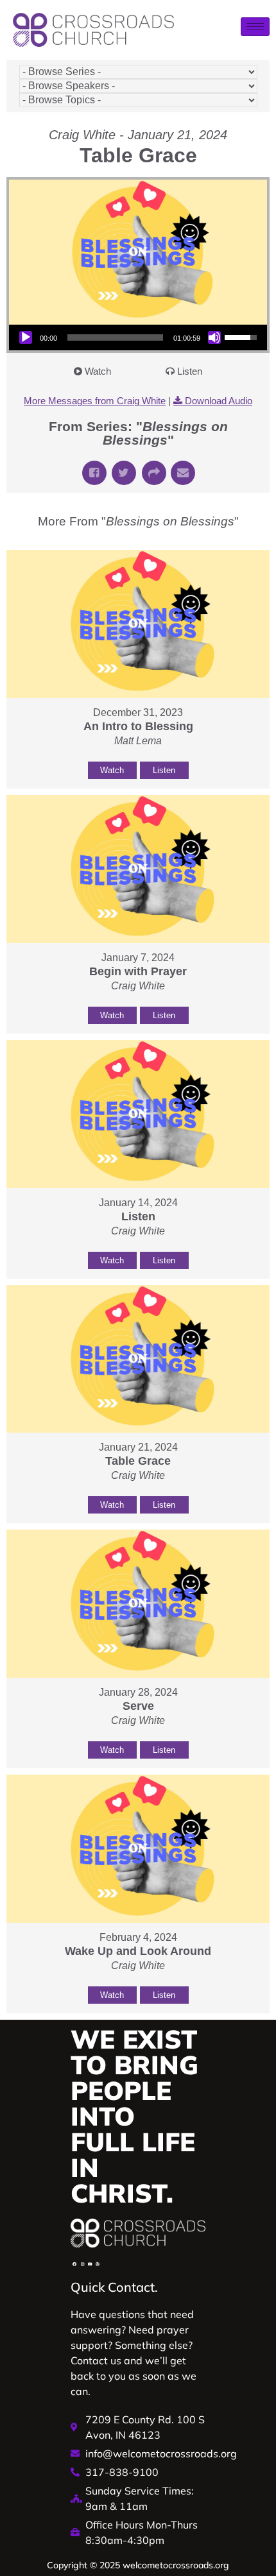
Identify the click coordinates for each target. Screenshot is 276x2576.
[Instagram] (82, 2264)
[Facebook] (74, 2264)
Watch (98, 371)
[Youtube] (90, 2264)
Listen (190, 371)
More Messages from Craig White (95, 401)
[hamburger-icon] (255, 27)
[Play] (26, 337)
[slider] (115, 337)
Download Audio (219, 401)
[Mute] (214, 337)
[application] (138, 337)
